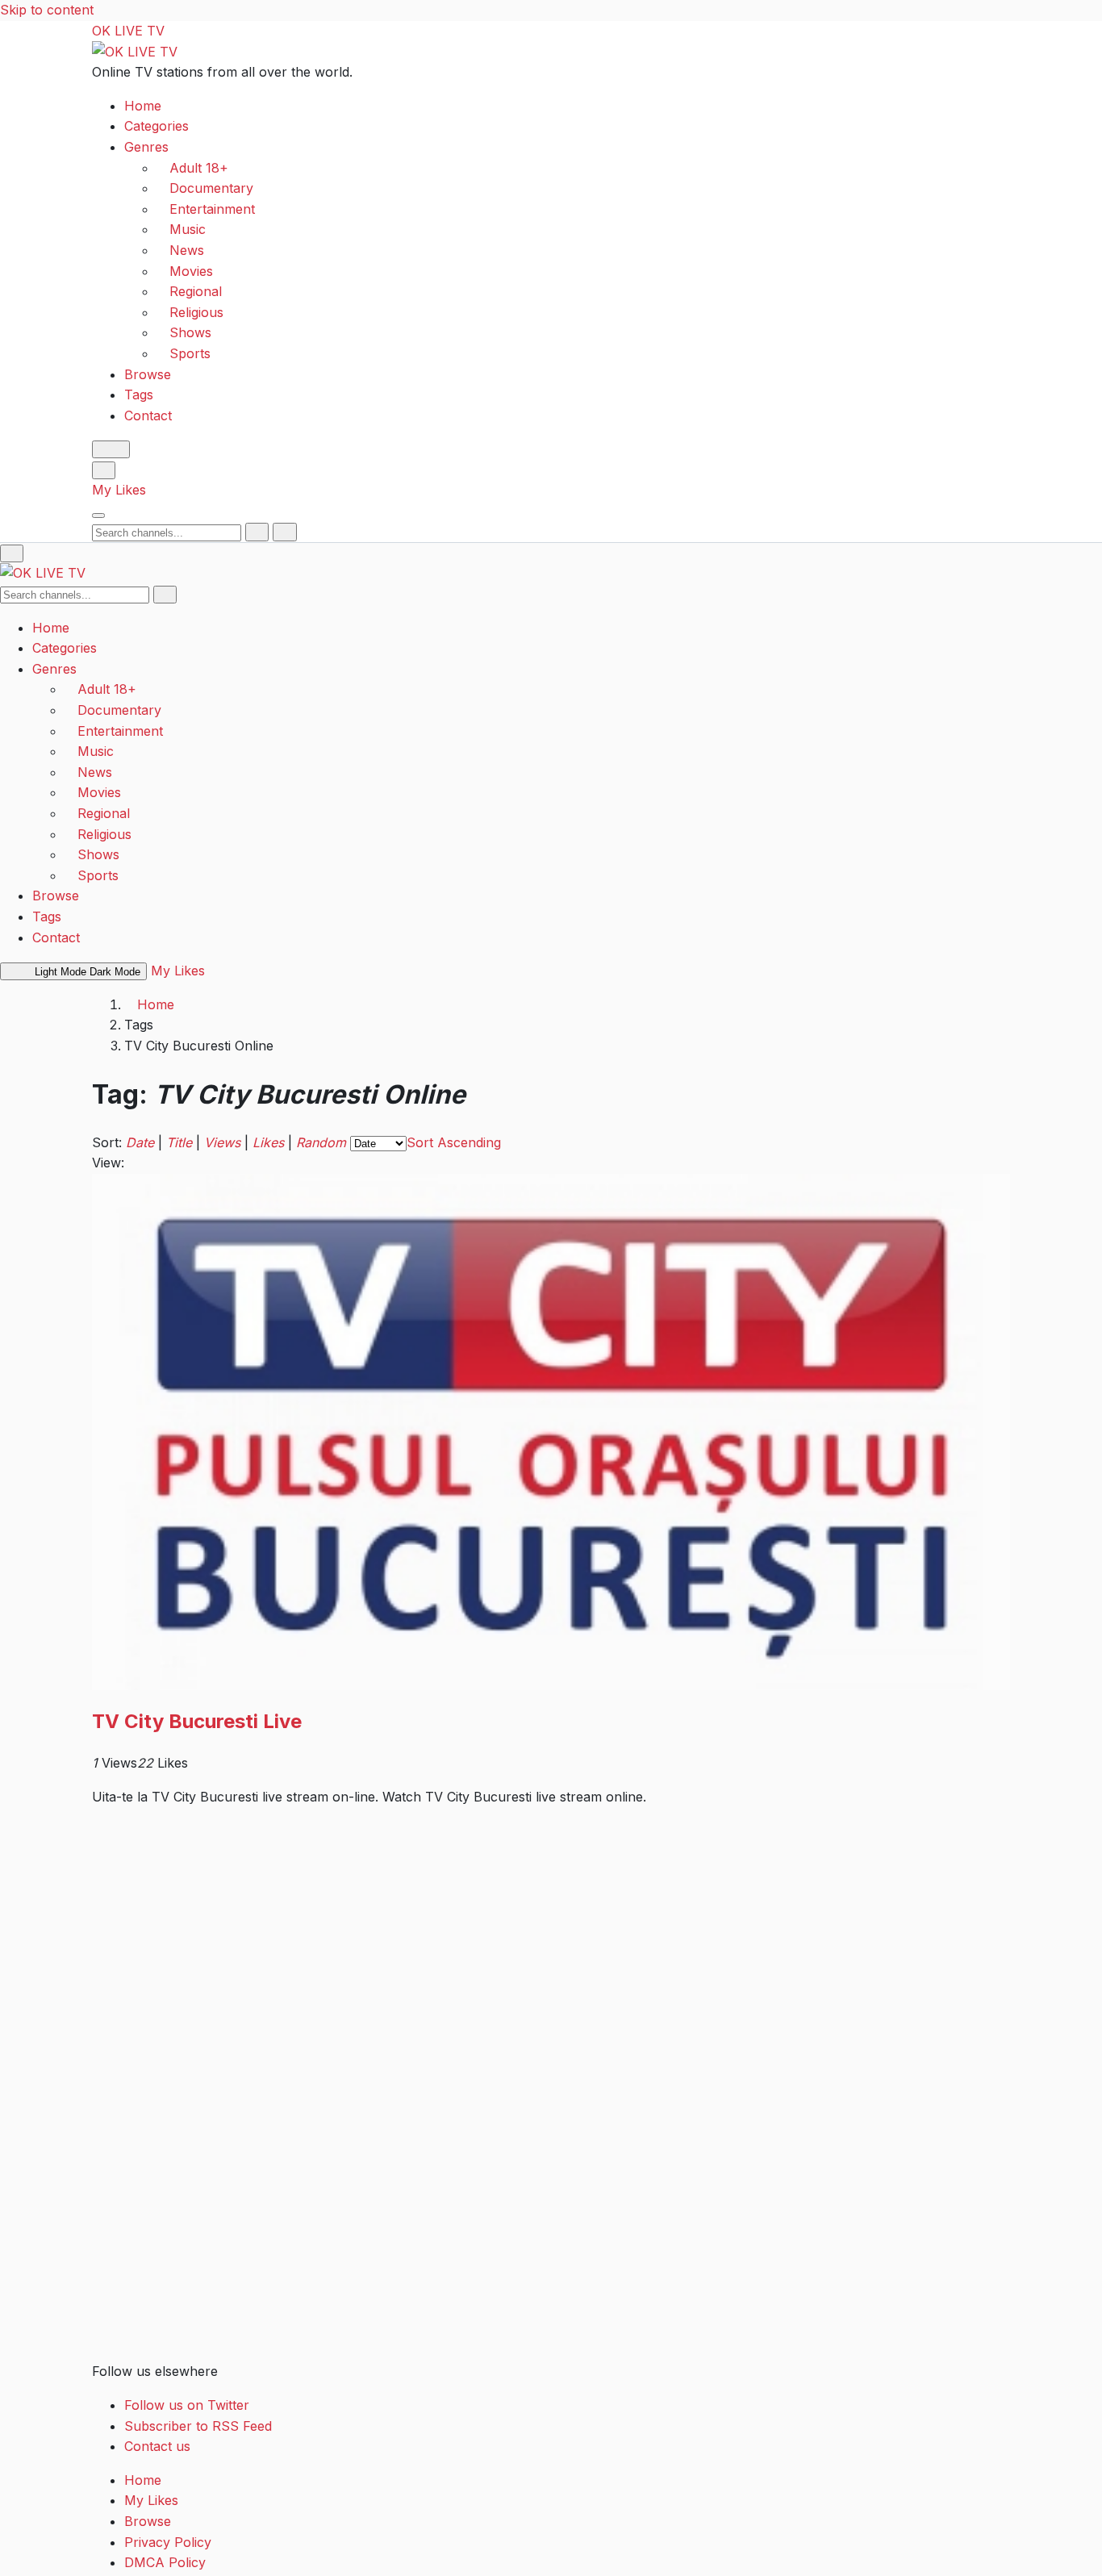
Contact (148, 415)
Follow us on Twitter (187, 2405)
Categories (157, 126)
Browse (148, 374)
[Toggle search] (104, 470)
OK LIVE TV (128, 31)
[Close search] (284, 532)
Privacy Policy (168, 2542)
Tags (139, 395)
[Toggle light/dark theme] (111, 449)
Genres (146, 147)
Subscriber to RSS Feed (198, 2426)
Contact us (157, 2446)
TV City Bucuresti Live (197, 1721)
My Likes (119, 490)
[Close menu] (12, 553)
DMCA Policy (165, 2562)
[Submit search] (257, 532)
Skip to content (47, 10)
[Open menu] (98, 516)
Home (143, 105)
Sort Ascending (454, 1142)
